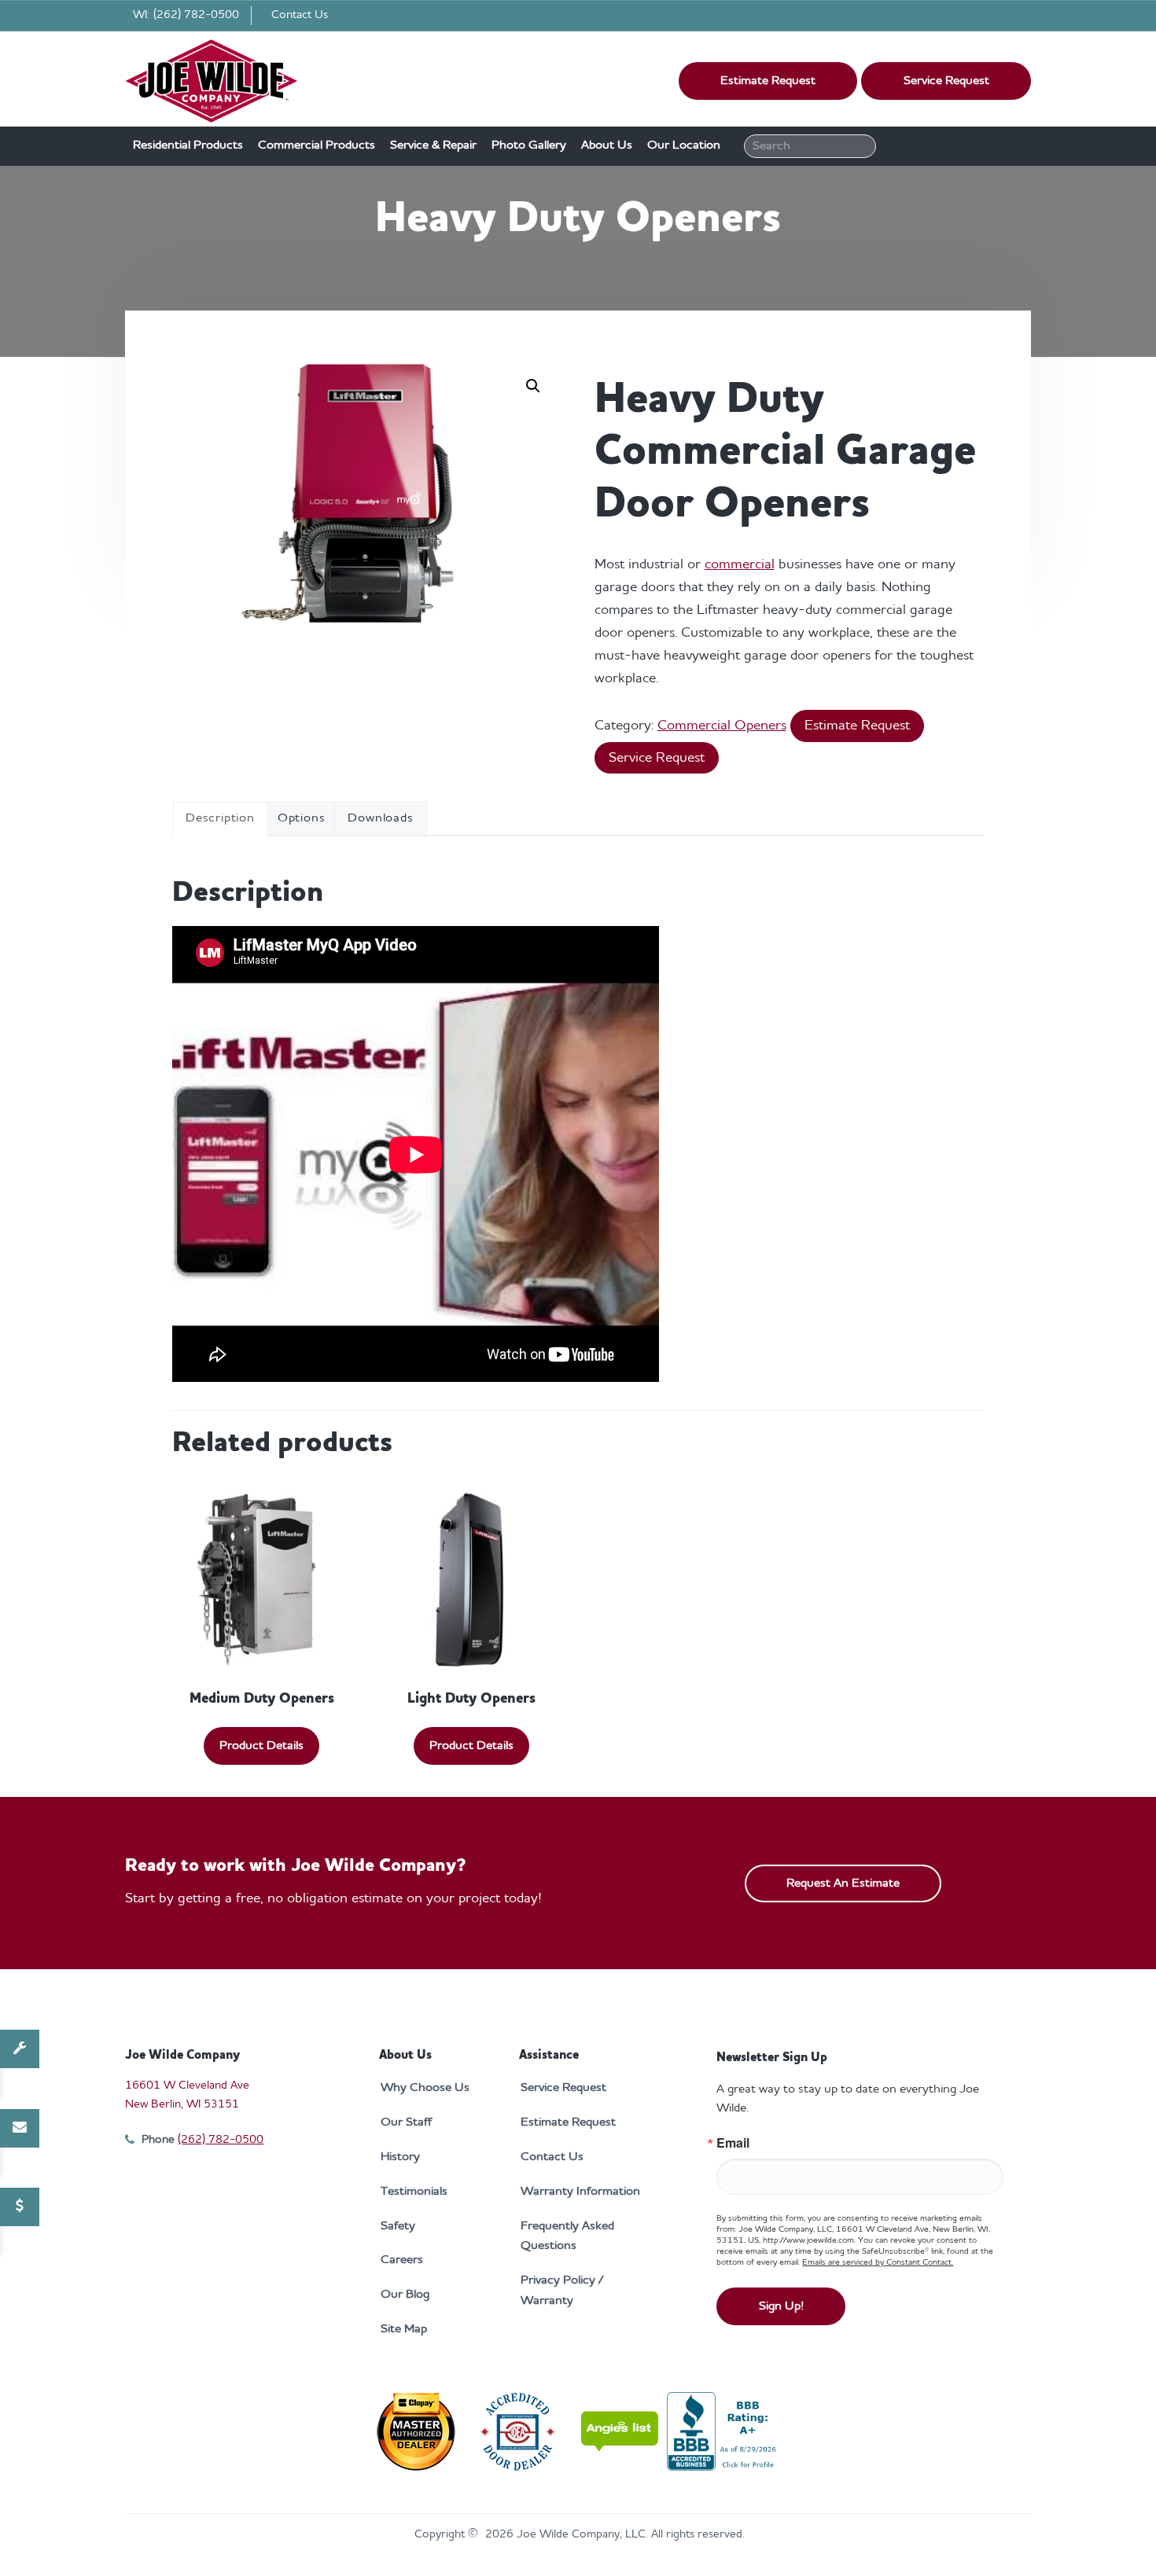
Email (733, 2143)
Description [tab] (220, 818)
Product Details (261, 1746)
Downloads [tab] (380, 818)
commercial (740, 564)
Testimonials (414, 2192)
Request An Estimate (843, 1883)
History (400, 2157)
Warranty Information (580, 2192)
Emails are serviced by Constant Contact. (878, 2263)
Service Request (946, 81)
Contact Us (300, 15)
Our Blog (405, 2295)
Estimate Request (768, 81)
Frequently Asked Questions (567, 2236)
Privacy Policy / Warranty (562, 2291)
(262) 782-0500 (196, 15)
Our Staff (406, 2122)
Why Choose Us (425, 2088)
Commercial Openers (722, 726)
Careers (402, 2260)
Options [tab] (302, 818)
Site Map (404, 2329)
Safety (398, 2226)
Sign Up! (781, 2306)
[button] (533, 386)
